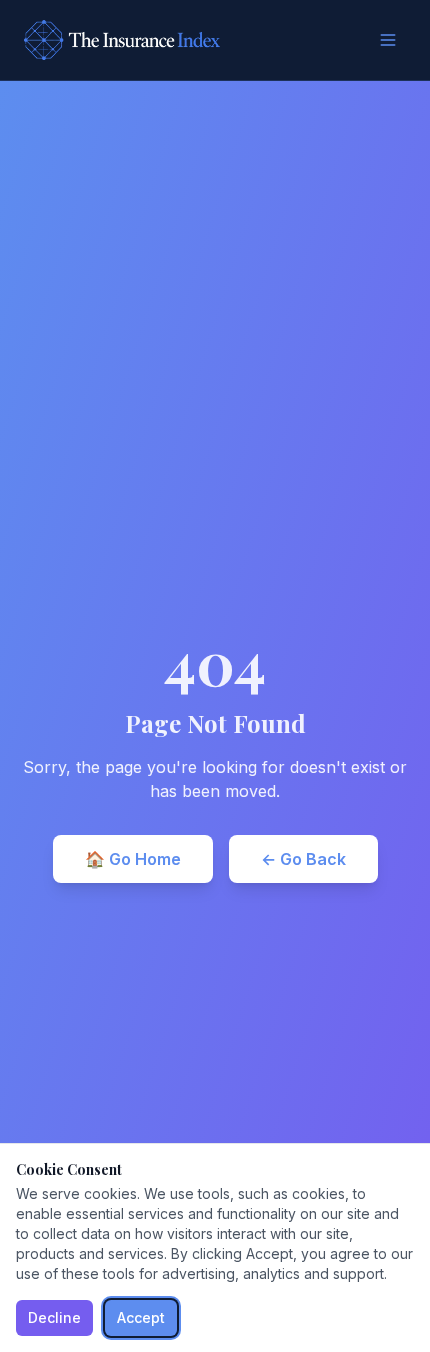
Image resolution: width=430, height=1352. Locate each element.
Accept (141, 1317)
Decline (54, 1317)
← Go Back (303, 859)
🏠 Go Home (133, 859)
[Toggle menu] (388, 40)
